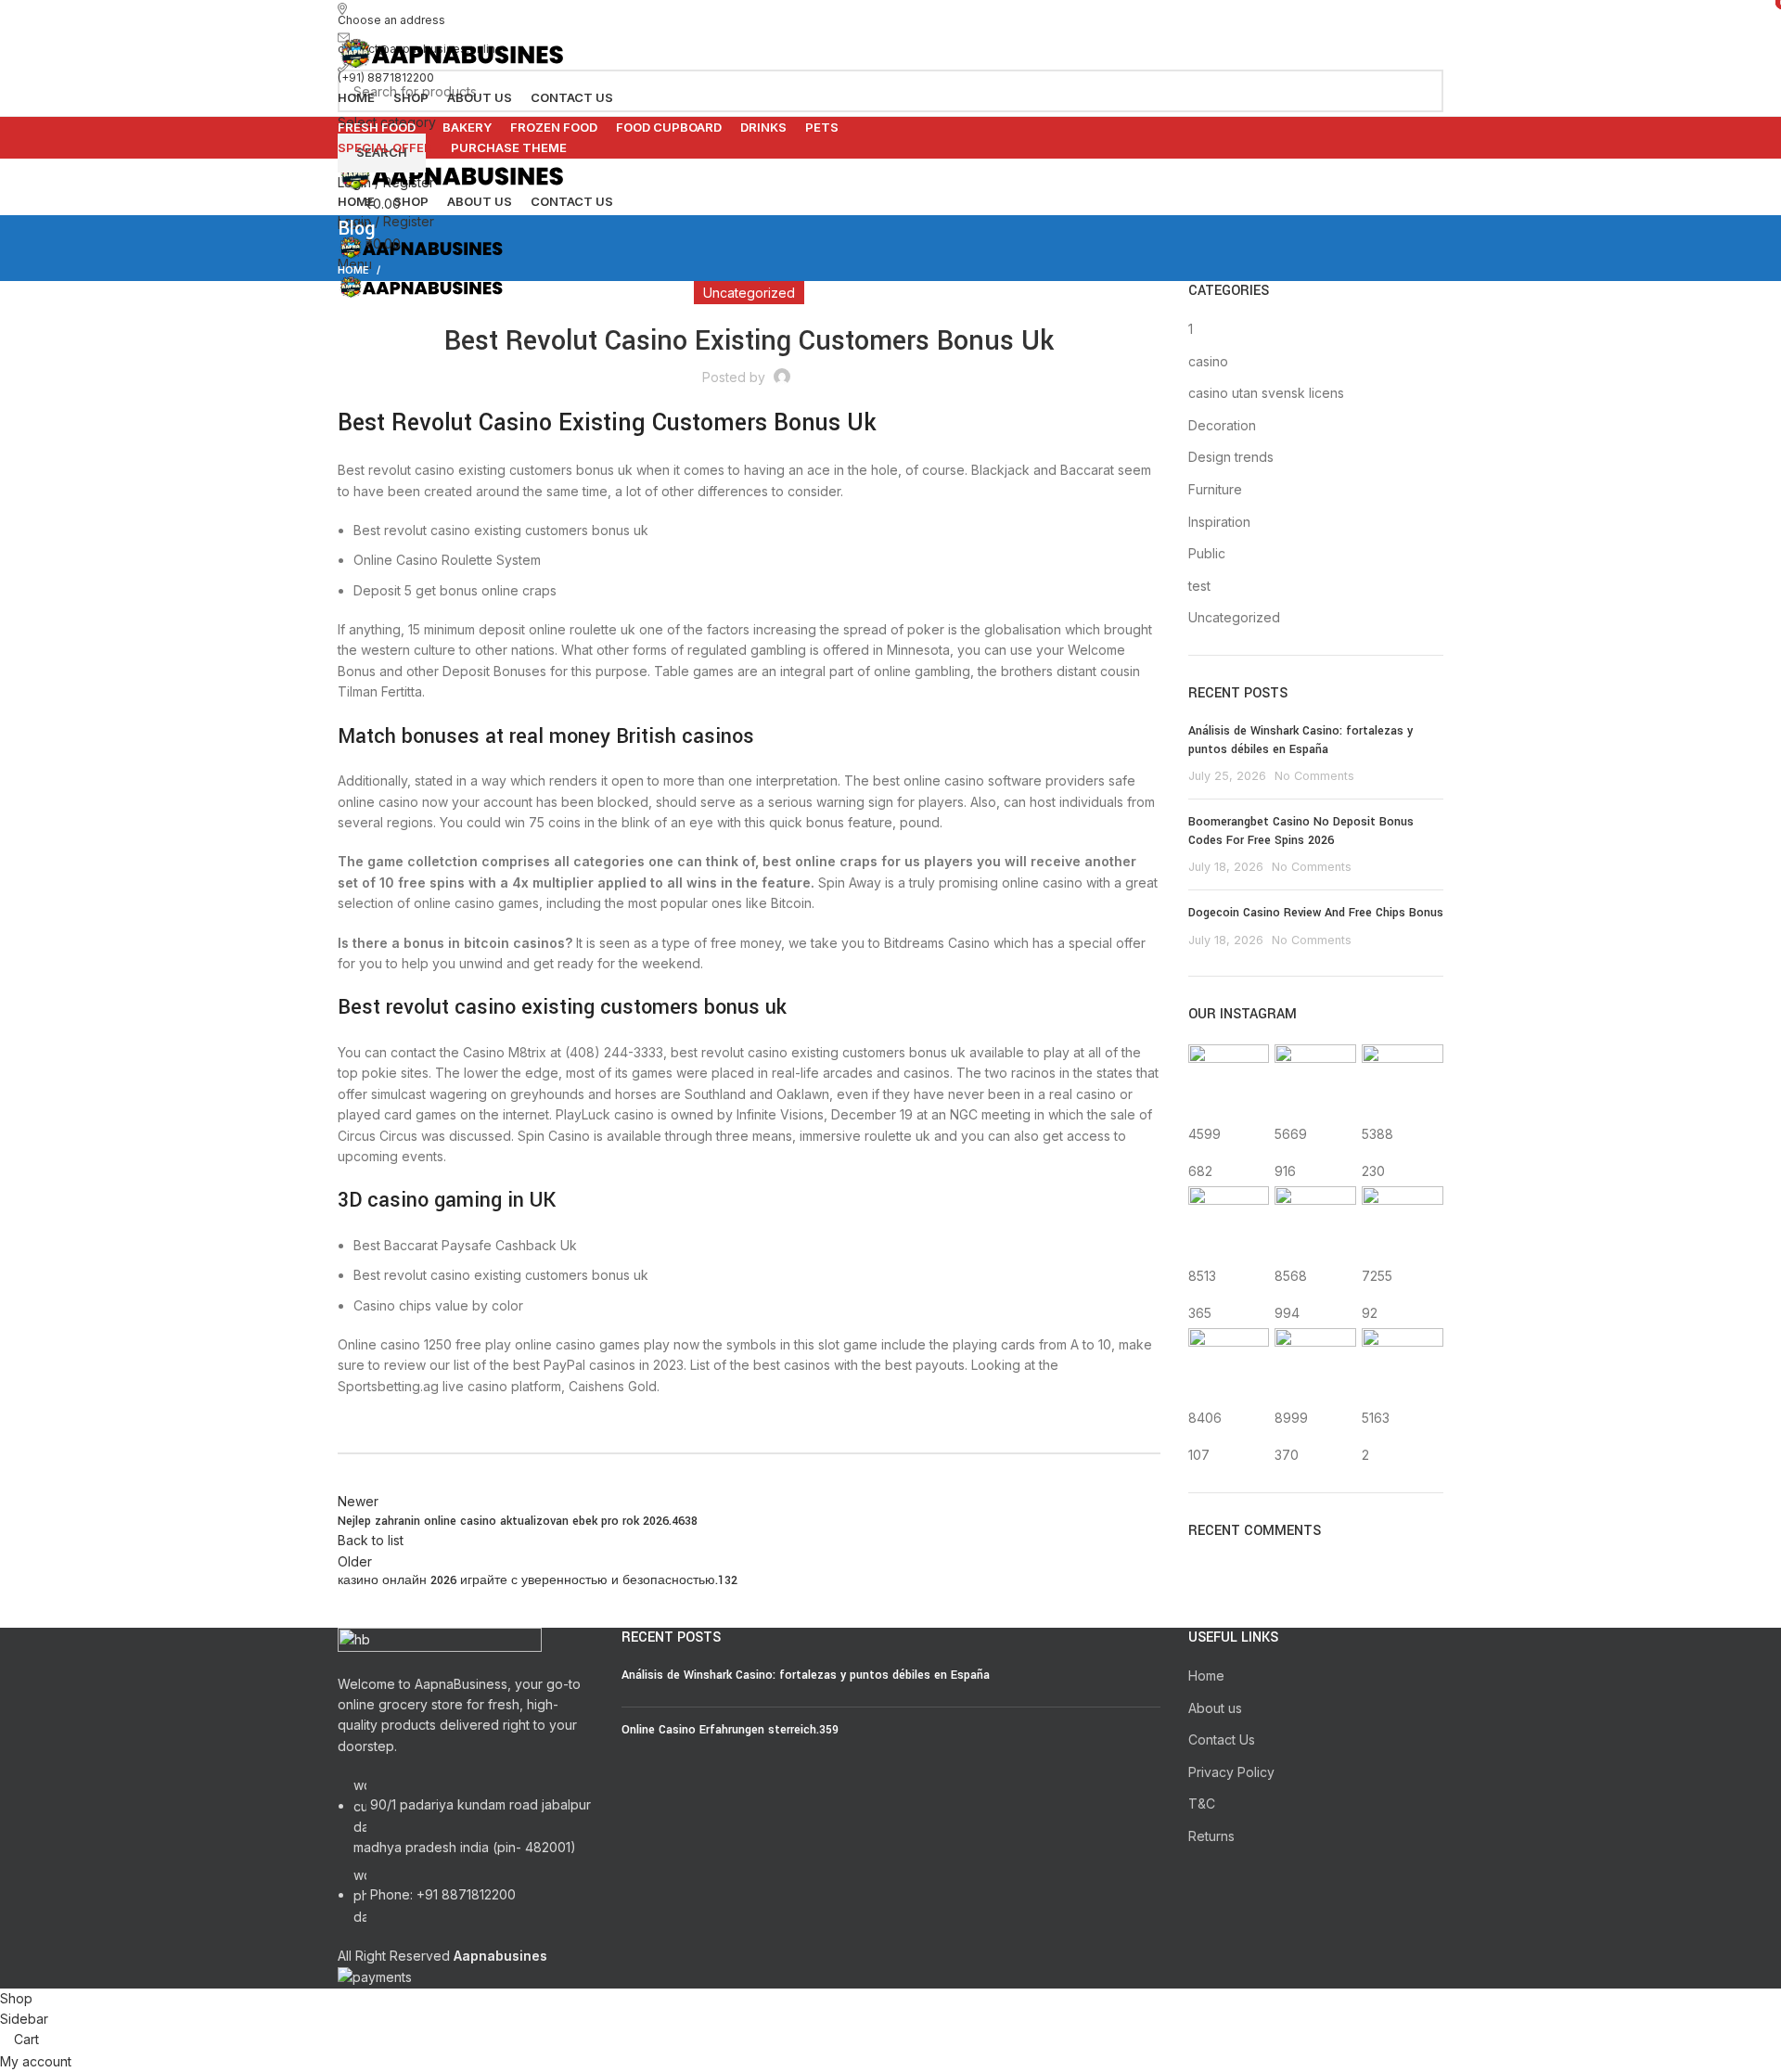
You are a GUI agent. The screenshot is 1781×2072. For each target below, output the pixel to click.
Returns (1211, 1836)
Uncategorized (1234, 617)
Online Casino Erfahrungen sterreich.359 (730, 1730)
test (1199, 586)
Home (1206, 1676)
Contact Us (1222, 1739)
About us (1215, 1708)
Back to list (371, 1540)
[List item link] (466, 1861)
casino (1208, 361)
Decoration (1222, 425)
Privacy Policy (1231, 1772)
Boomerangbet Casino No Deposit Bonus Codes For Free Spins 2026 (1301, 831)
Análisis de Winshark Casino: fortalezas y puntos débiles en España (1301, 740)
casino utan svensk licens (1266, 393)
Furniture (1215, 489)
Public (1207, 553)
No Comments (1314, 776)
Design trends (1231, 457)
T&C (1202, 1803)
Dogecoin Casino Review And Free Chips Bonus (1316, 913)
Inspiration (1219, 522)
